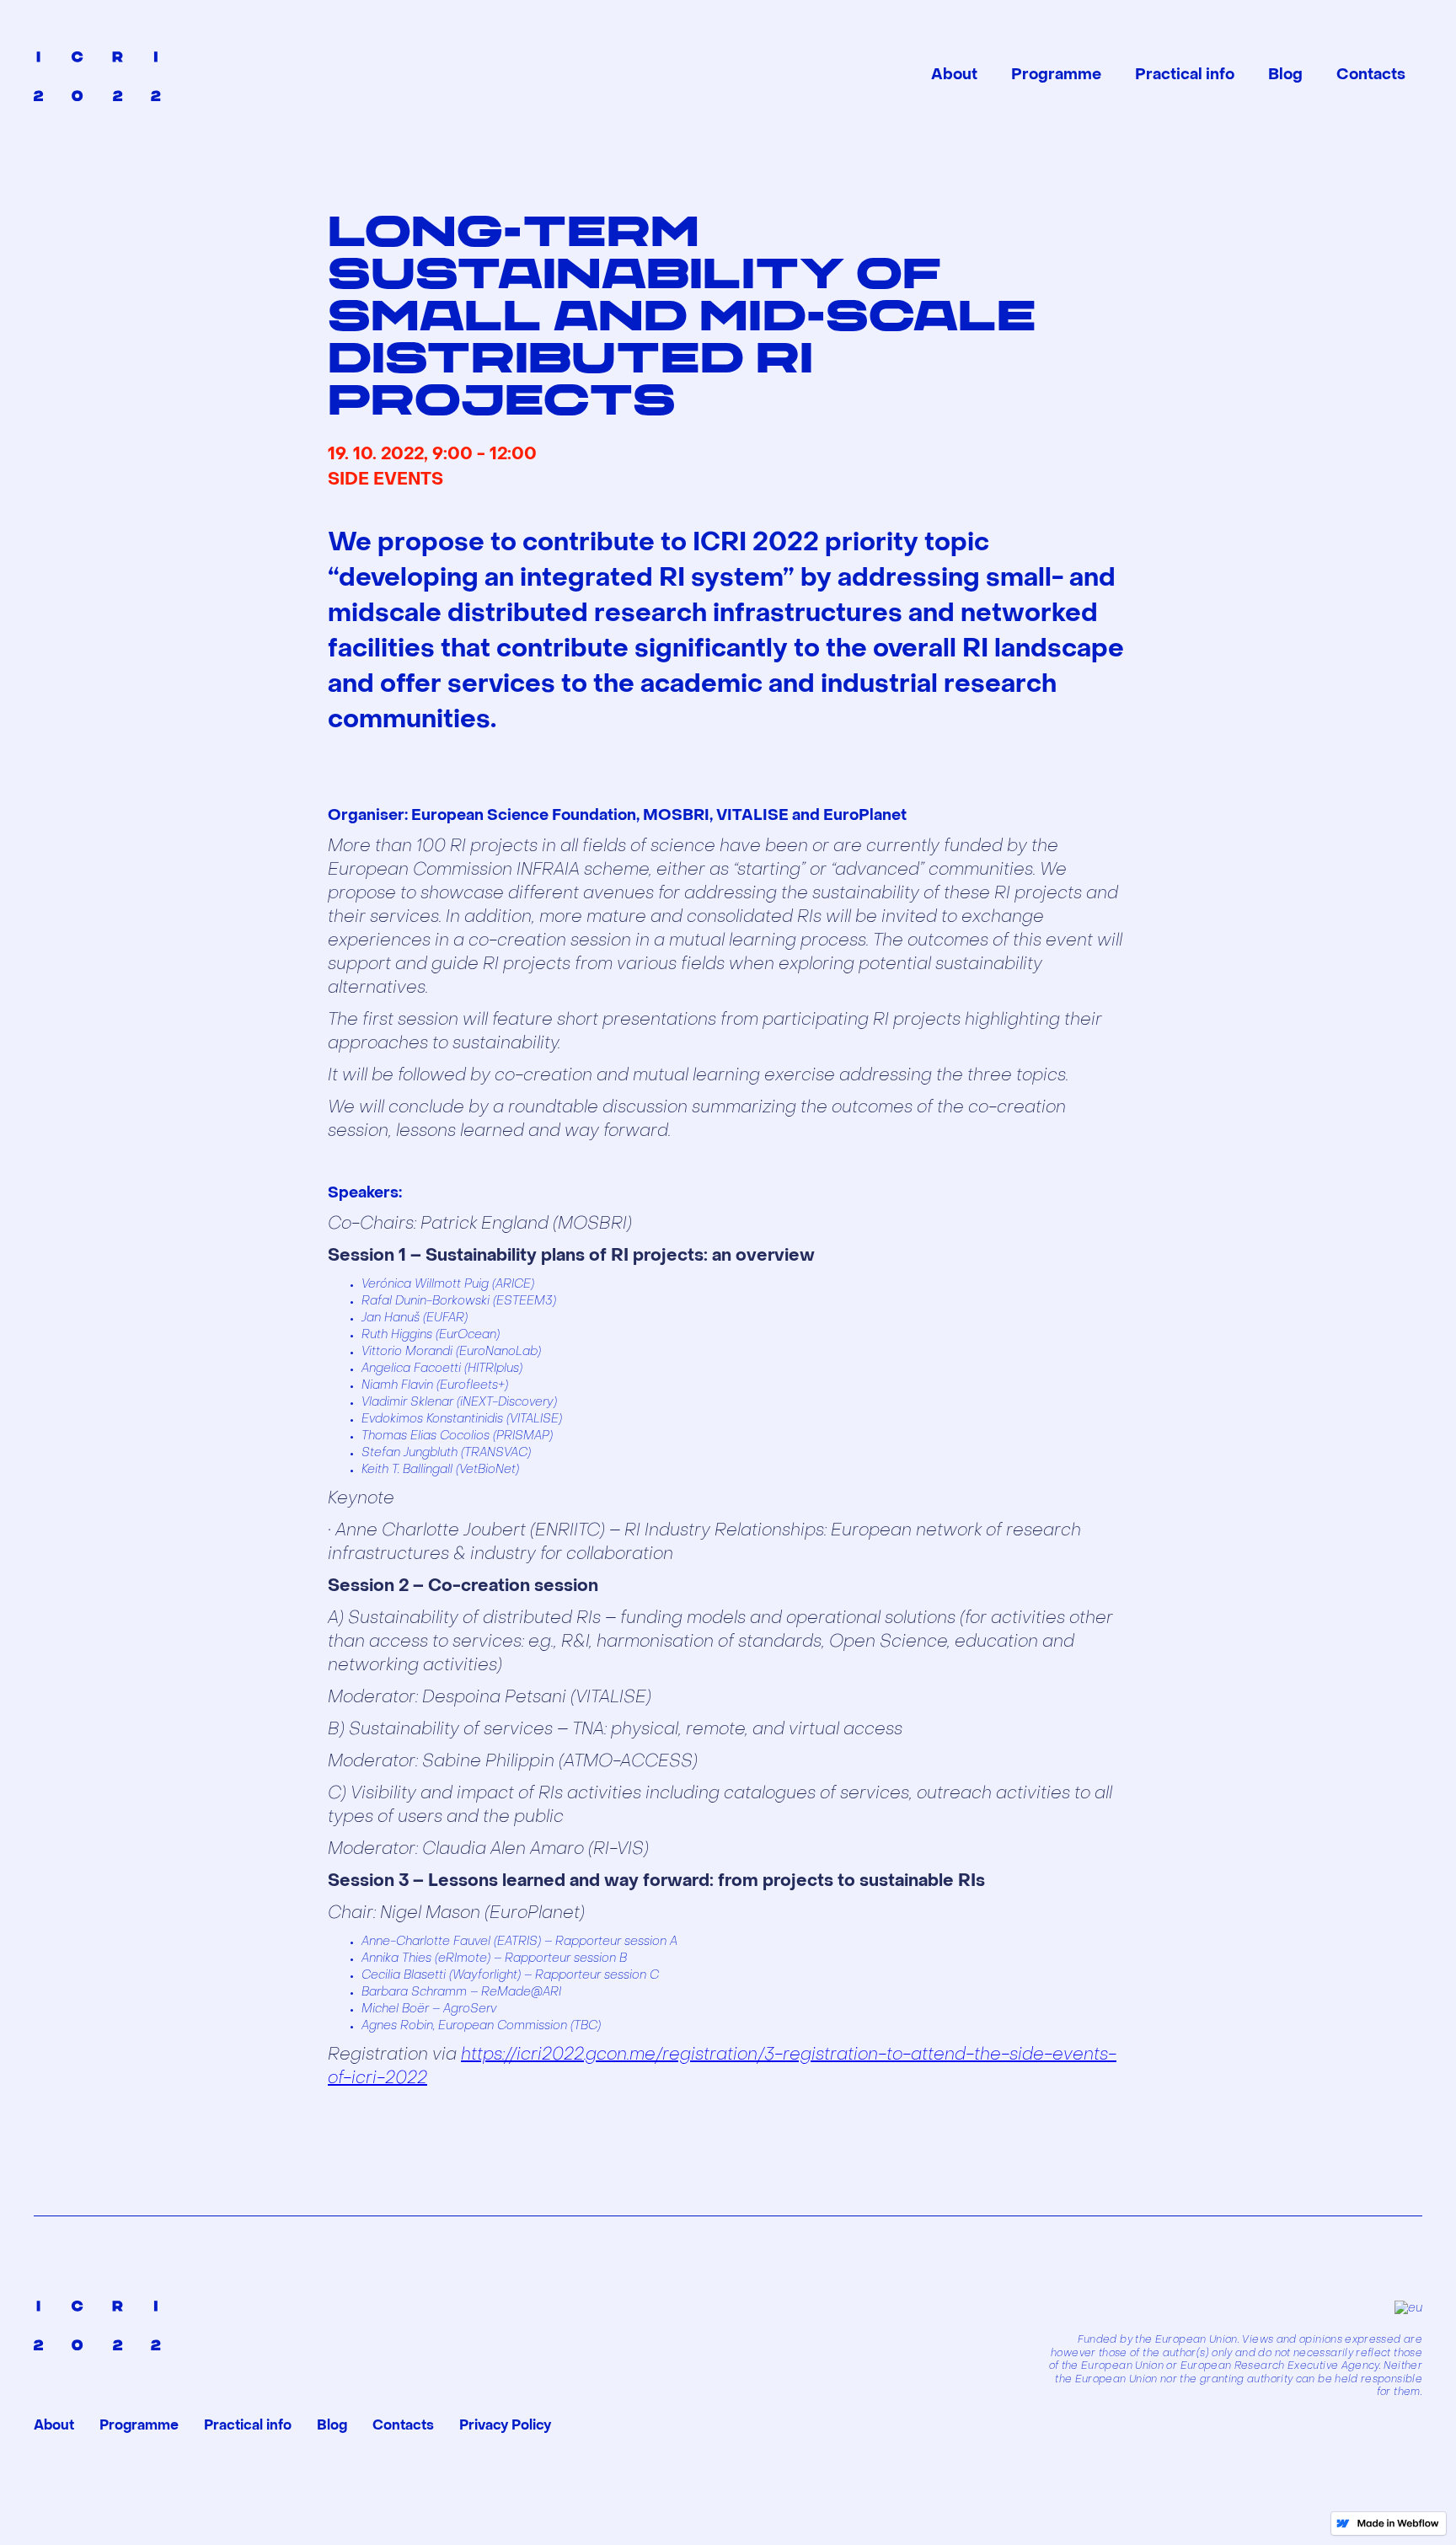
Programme (1056, 75)
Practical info (1185, 75)
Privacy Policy (505, 2426)
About (954, 75)
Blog (1285, 75)
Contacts (1371, 75)
